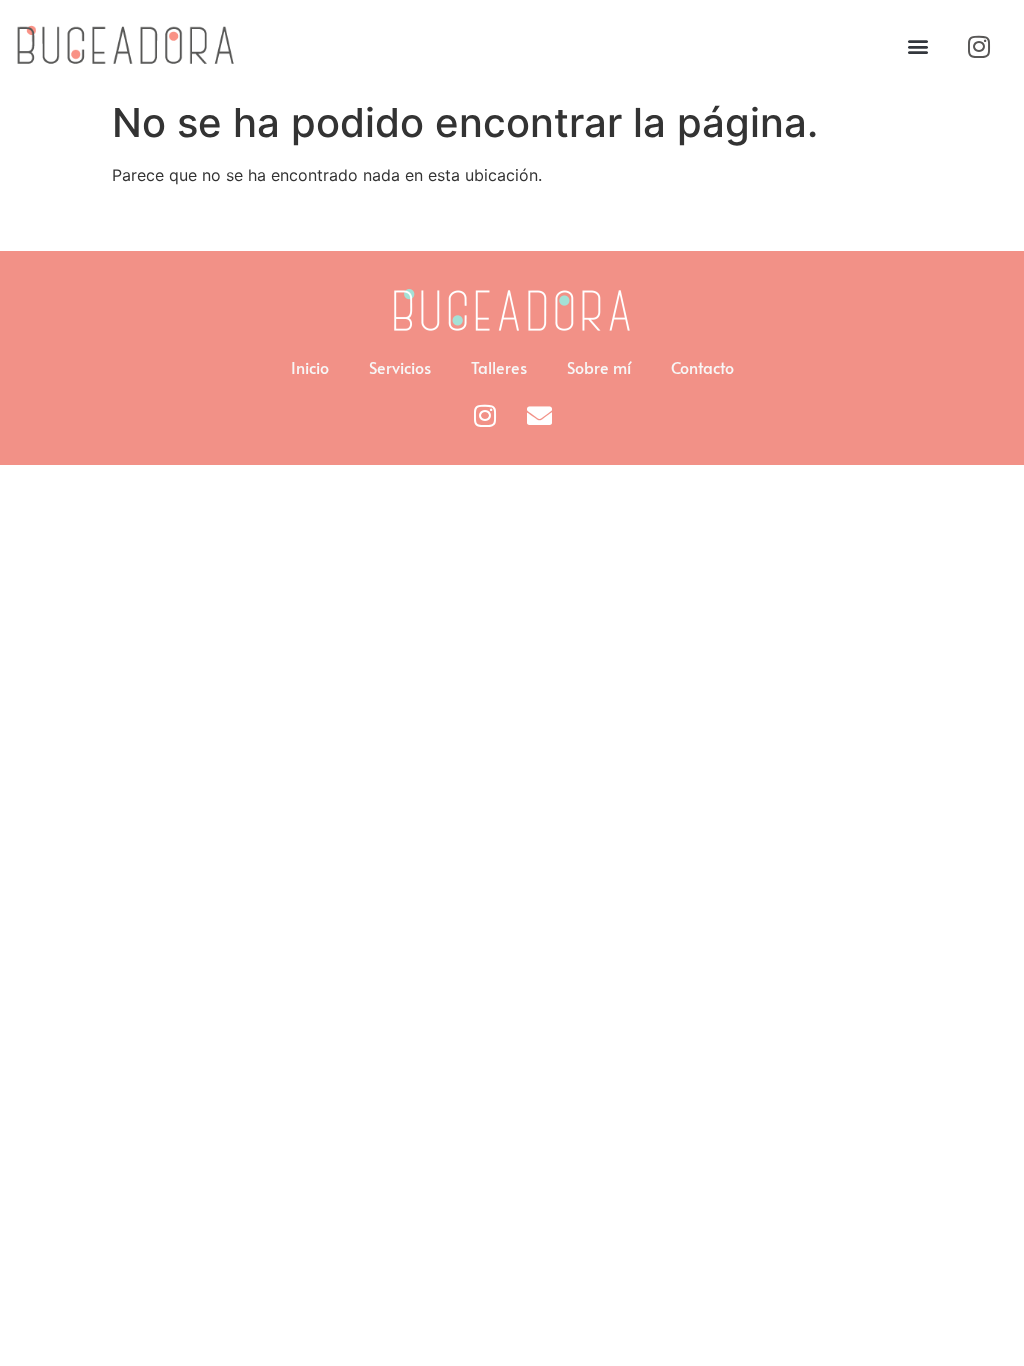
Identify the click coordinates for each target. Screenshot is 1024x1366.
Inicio (310, 367)
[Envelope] (540, 415)
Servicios (400, 367)
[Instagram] (979, 46)
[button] (917, 46)
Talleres (499, 367)
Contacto (702, 367)
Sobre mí (599, 367)
